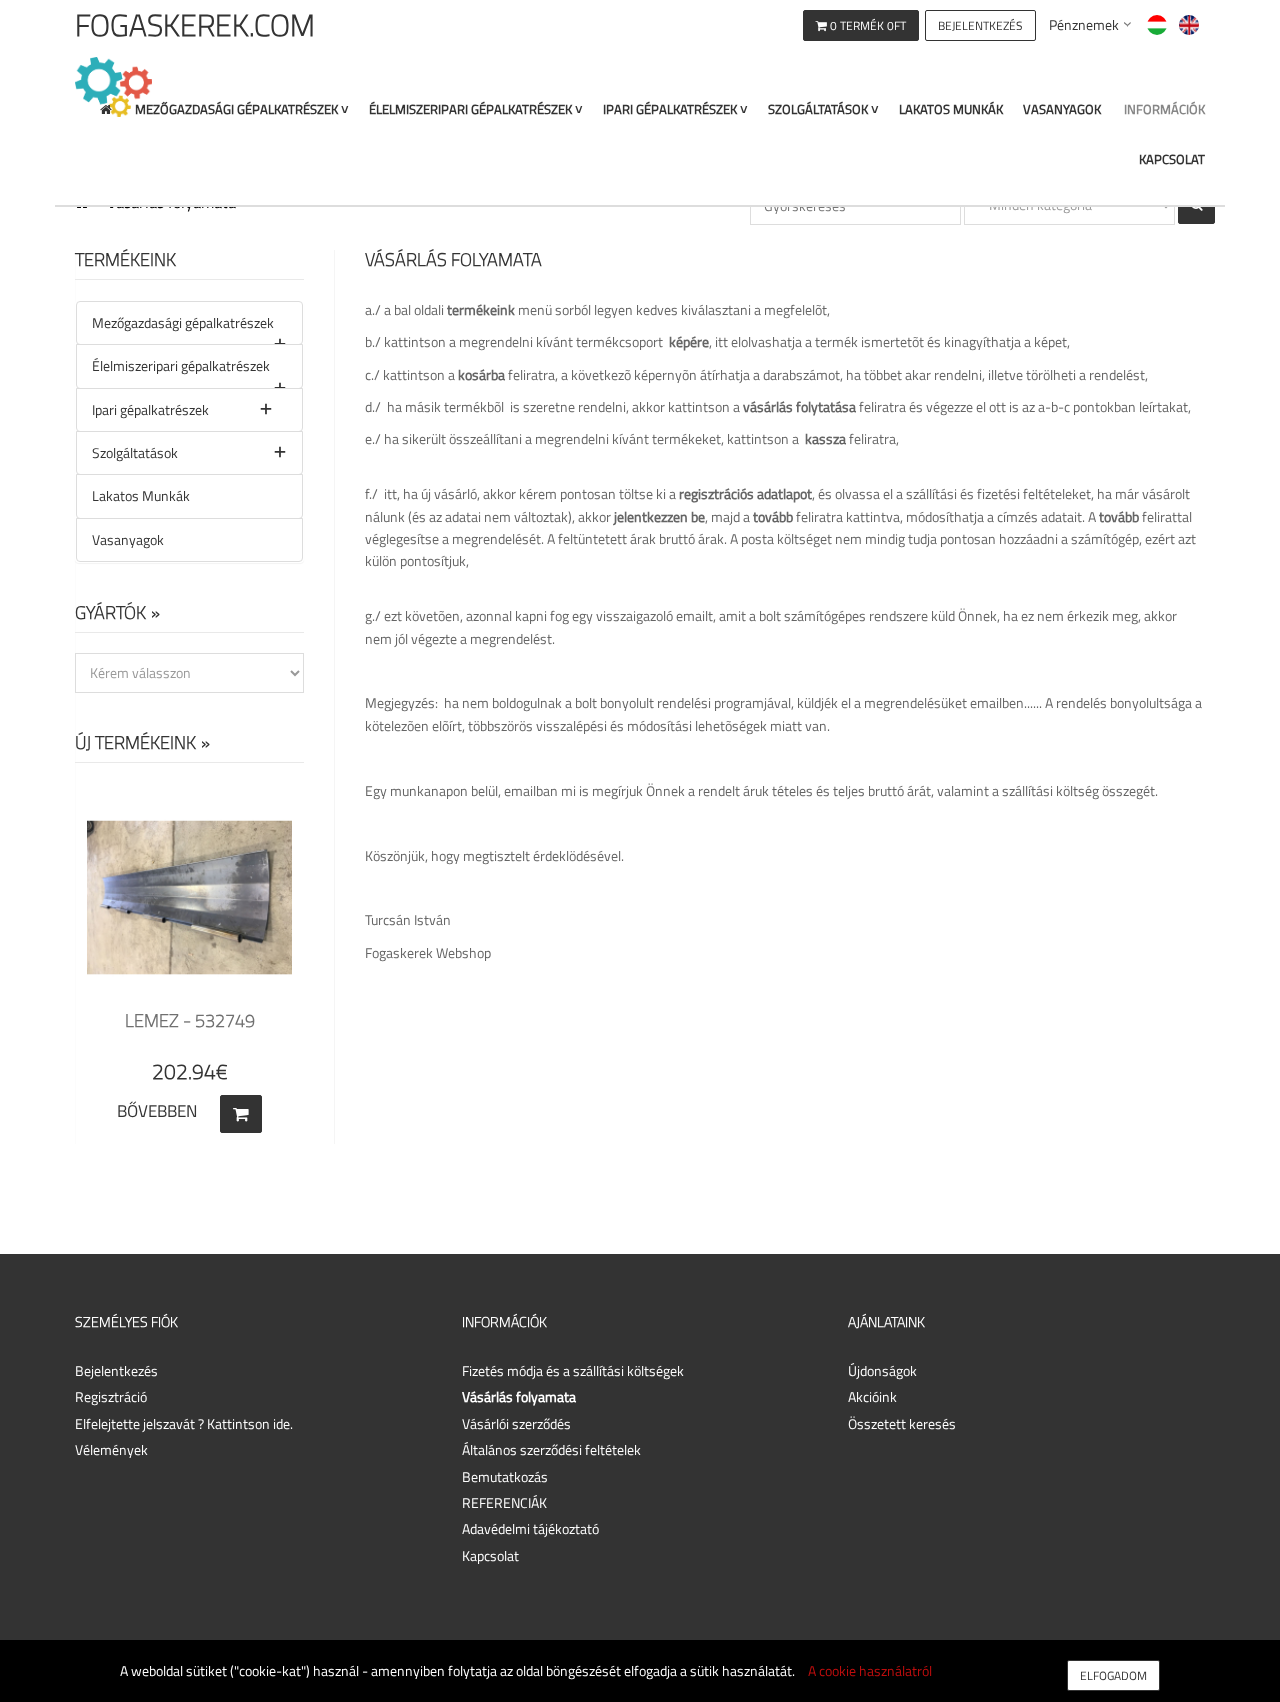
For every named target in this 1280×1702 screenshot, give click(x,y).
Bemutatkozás (505, 1476)
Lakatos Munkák (951, 109)
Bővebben (157, 1111)
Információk (1164, 109)
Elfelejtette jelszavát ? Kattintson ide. (184, 1423)
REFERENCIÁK (504, 1502)
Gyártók (110, 612)
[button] (980, 23)
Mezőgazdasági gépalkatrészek (183, 322)
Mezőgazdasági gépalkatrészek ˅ (242, 109)
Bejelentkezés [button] (116, 1370)
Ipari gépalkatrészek (150, 409)
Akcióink (872, 1396)
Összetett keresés (902, 1423)
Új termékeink (135, 742)
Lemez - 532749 (190, 1020)
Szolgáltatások (135, 452)
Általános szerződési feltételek (551, 1449)
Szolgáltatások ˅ (823, 109)
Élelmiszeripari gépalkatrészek (181, 365)
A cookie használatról (870, 1670)
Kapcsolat (1172, 159)
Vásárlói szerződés (516, 1423)
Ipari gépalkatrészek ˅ (675, 109)
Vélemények (111, 1449)
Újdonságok (882, 1370)
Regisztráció (111, 1396)
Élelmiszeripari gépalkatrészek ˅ (476, 109)
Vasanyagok (1062, 109)
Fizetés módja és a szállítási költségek (573, 1370)
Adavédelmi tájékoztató (530, 1528)
